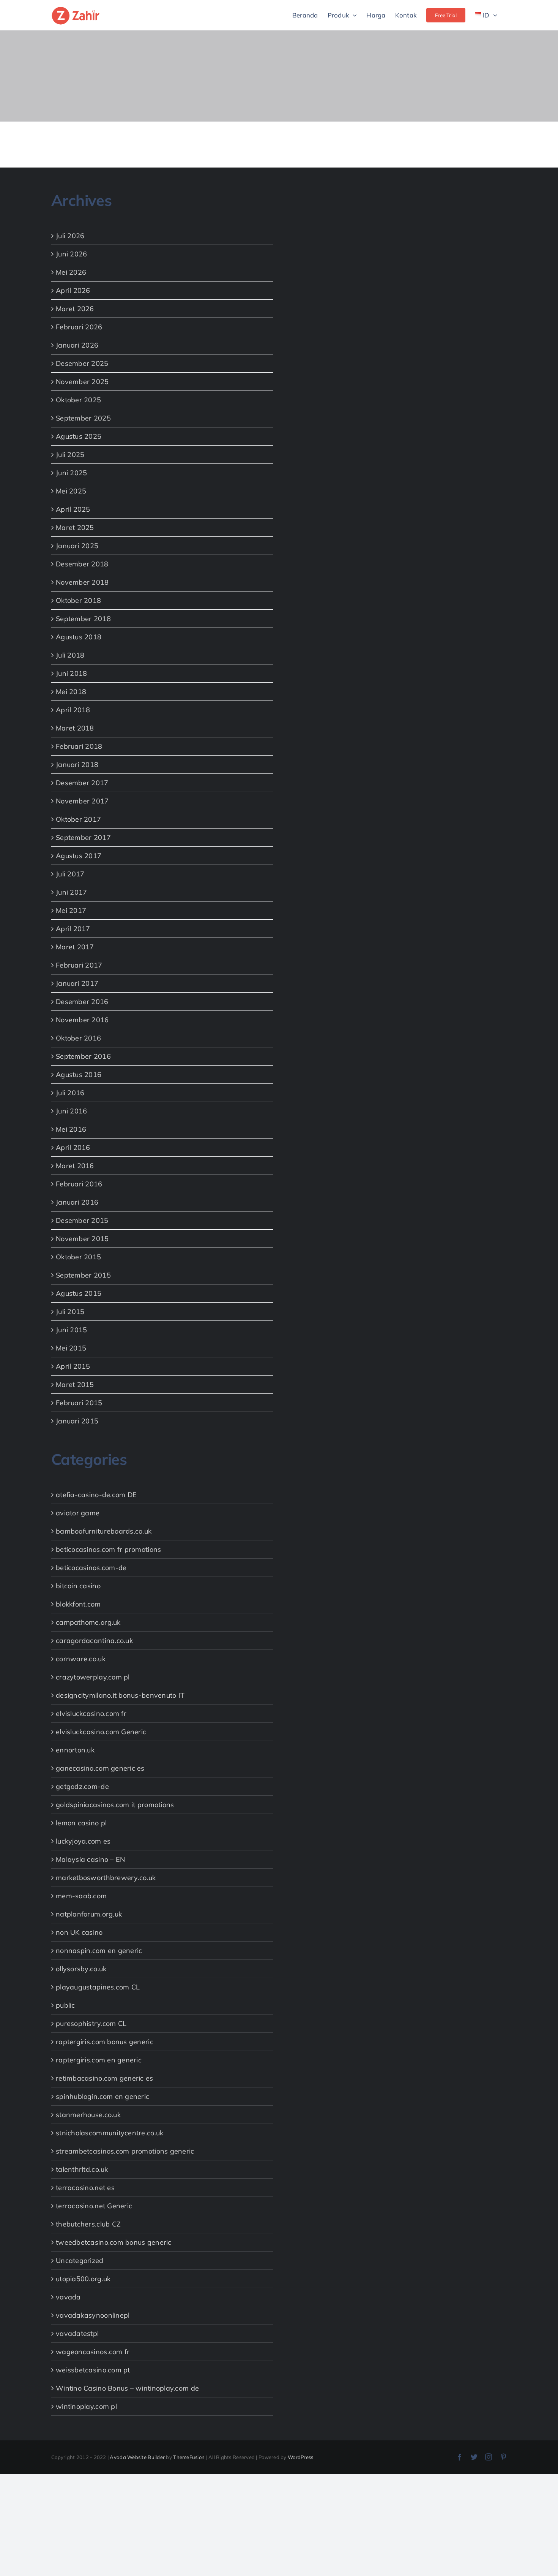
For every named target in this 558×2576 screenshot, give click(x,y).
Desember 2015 (82, 1220)
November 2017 (82, 801)
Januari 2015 (77, 1421)
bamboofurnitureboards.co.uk (104, 1531)
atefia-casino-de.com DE (96, 1495)
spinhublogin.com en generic (102, 2096)
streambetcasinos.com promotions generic (125, 2151)
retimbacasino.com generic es (105, 2078)
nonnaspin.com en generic (99, 1951)
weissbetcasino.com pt (93, 2370)
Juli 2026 (70, 236)
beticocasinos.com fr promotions (108, 1549)
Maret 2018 (75, 728)
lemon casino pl (81, 1823)
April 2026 (73, 290)
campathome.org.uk (88, 1622)
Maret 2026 (75, 309)
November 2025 (82, 382)
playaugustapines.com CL (98, 1987)
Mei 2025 (71, 491)
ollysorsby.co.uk (81, 1969)
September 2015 (83, 1275)
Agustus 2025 (79, 436)
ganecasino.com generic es (100, 1768)
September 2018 (83, 619)
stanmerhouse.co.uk (88, 2115)
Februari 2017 (79, 965)
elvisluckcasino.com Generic (101, 1732)
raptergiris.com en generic (99, 2060)
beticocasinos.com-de (91, 1568)
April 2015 (73, 1366)
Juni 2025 (71, 473)
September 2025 (83, 418)
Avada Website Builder (137, 2457)
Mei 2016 (71, 1129)
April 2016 (73, 1147)
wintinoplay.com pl (86, 2406)
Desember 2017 (82, 783)
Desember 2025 (82, 363)
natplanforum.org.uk (89, 1914)
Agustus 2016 (79, 1075)
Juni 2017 (71, 892)
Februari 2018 (79, 746)
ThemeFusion (189, 2457)
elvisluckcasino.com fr (91, 1713)
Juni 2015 (71, 1330)
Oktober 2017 (78, 819)
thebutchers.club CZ (88, 2224)
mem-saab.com (81, 1896)
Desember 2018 (82, 564)
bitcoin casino (78, 1586)
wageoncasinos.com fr (93, 2352)
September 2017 (83, 837)
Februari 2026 (79, 327)
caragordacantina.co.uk (94, 1641)
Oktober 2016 (78, 1038)
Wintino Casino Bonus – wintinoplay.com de (127, 2388)
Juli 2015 (70, 1312)
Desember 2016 (82, 1002)
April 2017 (73, 929)
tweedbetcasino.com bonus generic (114, 2242)
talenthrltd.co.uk (82, 2169)
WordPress (300, 2457)
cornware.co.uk (81, 1659)
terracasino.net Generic (94, 2206)
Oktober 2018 (78, 600)
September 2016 (83, 1056)
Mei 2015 (71, 1348)
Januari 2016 (77, 1202)
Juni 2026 (71, 254)
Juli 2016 (70, 1093)
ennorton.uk (75, 1750)
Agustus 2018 (79, 637)
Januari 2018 (77, 765)
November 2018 (82, 582)
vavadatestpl (77, 2333)
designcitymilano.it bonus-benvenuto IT (120, 1695)
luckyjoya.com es (83, 1841)
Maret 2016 (75, 1166)
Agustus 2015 (79, 1293)
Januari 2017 (77, 983)
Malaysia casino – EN (90, 1859)
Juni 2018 (71, 673)
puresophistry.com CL (91, 2023)
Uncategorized (80, 2261)
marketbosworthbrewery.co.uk (106, 1878)
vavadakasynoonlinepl (93, 2315)
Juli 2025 (70, 455)
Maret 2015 (75, 1384)
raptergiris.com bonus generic (105, 2042)
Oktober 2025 (78, 400)
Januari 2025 (77, 546)
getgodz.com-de (82, 1786)
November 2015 (82, 1239)
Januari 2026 (77, 345)
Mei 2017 (71, 910)
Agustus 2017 (79, 856)
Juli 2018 (70, 655)
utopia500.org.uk (83, 2279)
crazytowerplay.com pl (93, 1677)
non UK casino (79, 1932)
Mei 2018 (71, 692)
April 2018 (73, 710)
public (65, 2005)
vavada (68, 2297)
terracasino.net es (85, 2188)
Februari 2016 (79, 1184)
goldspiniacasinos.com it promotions (115, 1805)
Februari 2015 (79, 1403)
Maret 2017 (75, 947)
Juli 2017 (70, 874)
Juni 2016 (71, 1111)
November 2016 (82, 1020)
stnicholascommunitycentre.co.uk (110, 2133)
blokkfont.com (78, 1604)
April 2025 (73, 509)
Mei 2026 (71, 272)
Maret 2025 (75, 527)
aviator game (78, 1513)
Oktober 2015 (78, 1257)
